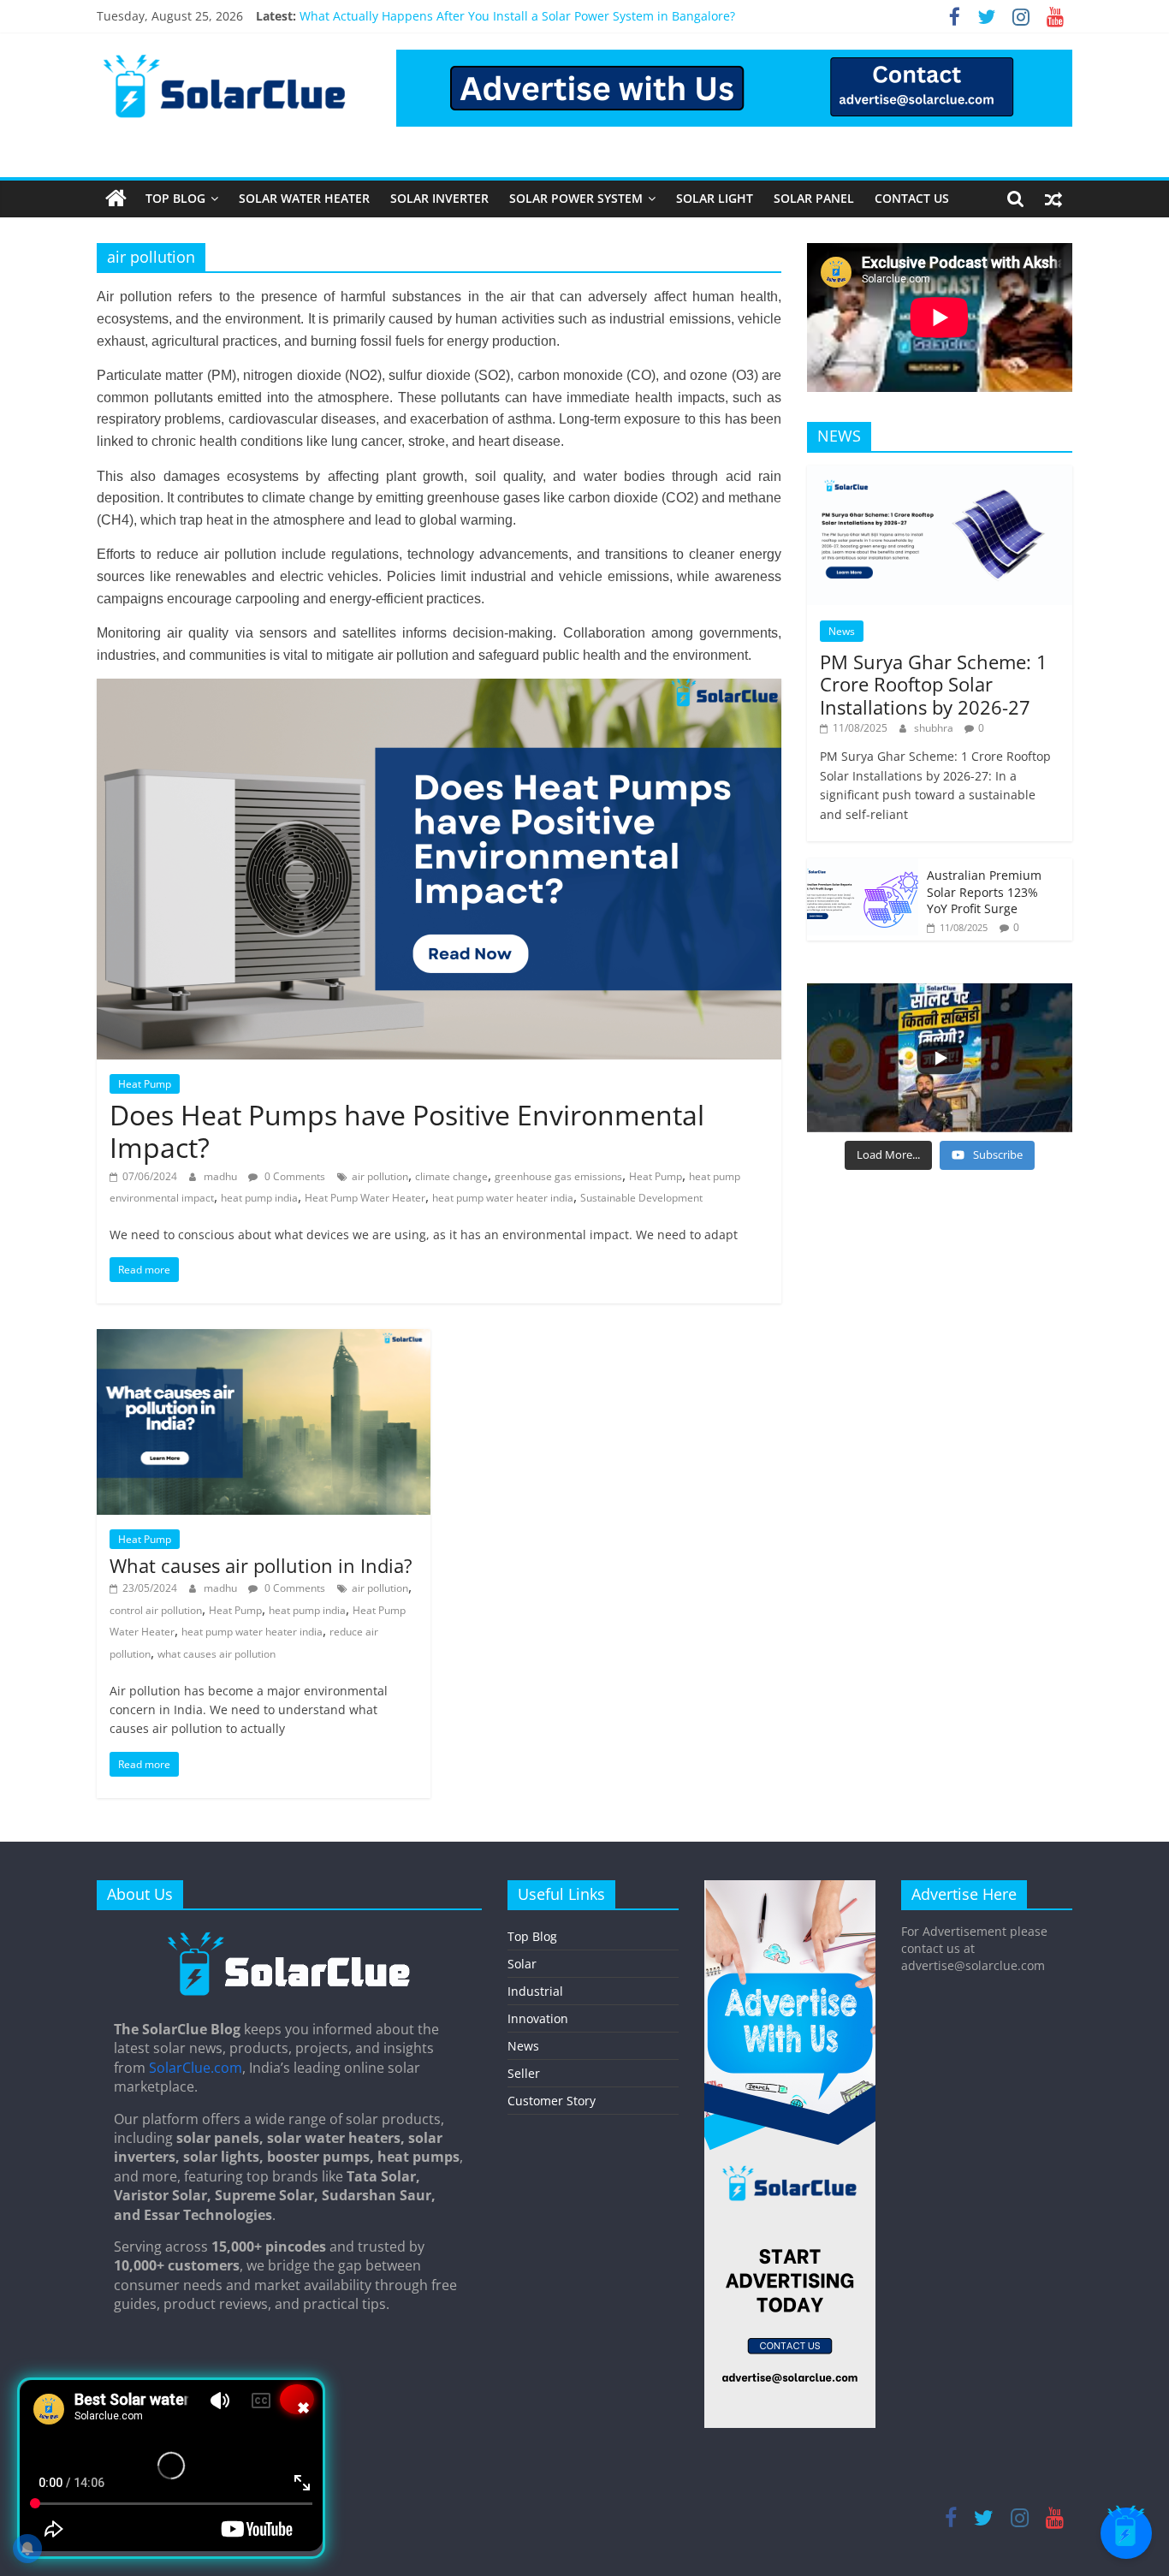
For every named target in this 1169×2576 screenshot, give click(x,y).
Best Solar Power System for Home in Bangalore (436, 16)
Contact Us (912, 198)
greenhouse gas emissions (558, 1176)
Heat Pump (145, 1084)
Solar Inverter (439, 198)
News (842, 631)
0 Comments (294, 1176)
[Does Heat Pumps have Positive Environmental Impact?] (439, 689)
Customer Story (552, 2101)
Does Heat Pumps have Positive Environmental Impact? (407, 1131)
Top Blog (175, 198)
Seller (524, 2073)
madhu (222, 1176)
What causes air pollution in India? (261, 1565)
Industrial (535, 1991)
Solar (522, 1964)
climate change (451, 1176)
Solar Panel (814, 198)
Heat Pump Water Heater (365, 1198)
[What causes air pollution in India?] (264, 1339)
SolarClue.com (196, 2068)
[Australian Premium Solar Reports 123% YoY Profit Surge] (863, 867)
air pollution (380, 1176)
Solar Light (715, 198)
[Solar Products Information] (116, 199)
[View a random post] (1053, 199)
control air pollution (156, 1610)
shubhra (935, 728)
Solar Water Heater (304, 198)
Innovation (538, 2018)
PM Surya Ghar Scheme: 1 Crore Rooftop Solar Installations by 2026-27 (934, 684)
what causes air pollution (217, 1654)
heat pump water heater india (503, 1198)
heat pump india (259, 1198)
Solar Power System (576, 198)
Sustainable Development (641, 1198)
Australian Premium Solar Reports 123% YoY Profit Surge (984, 892)
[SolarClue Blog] (289, 1938)
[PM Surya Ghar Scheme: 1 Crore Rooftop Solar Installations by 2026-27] (940, 475)
